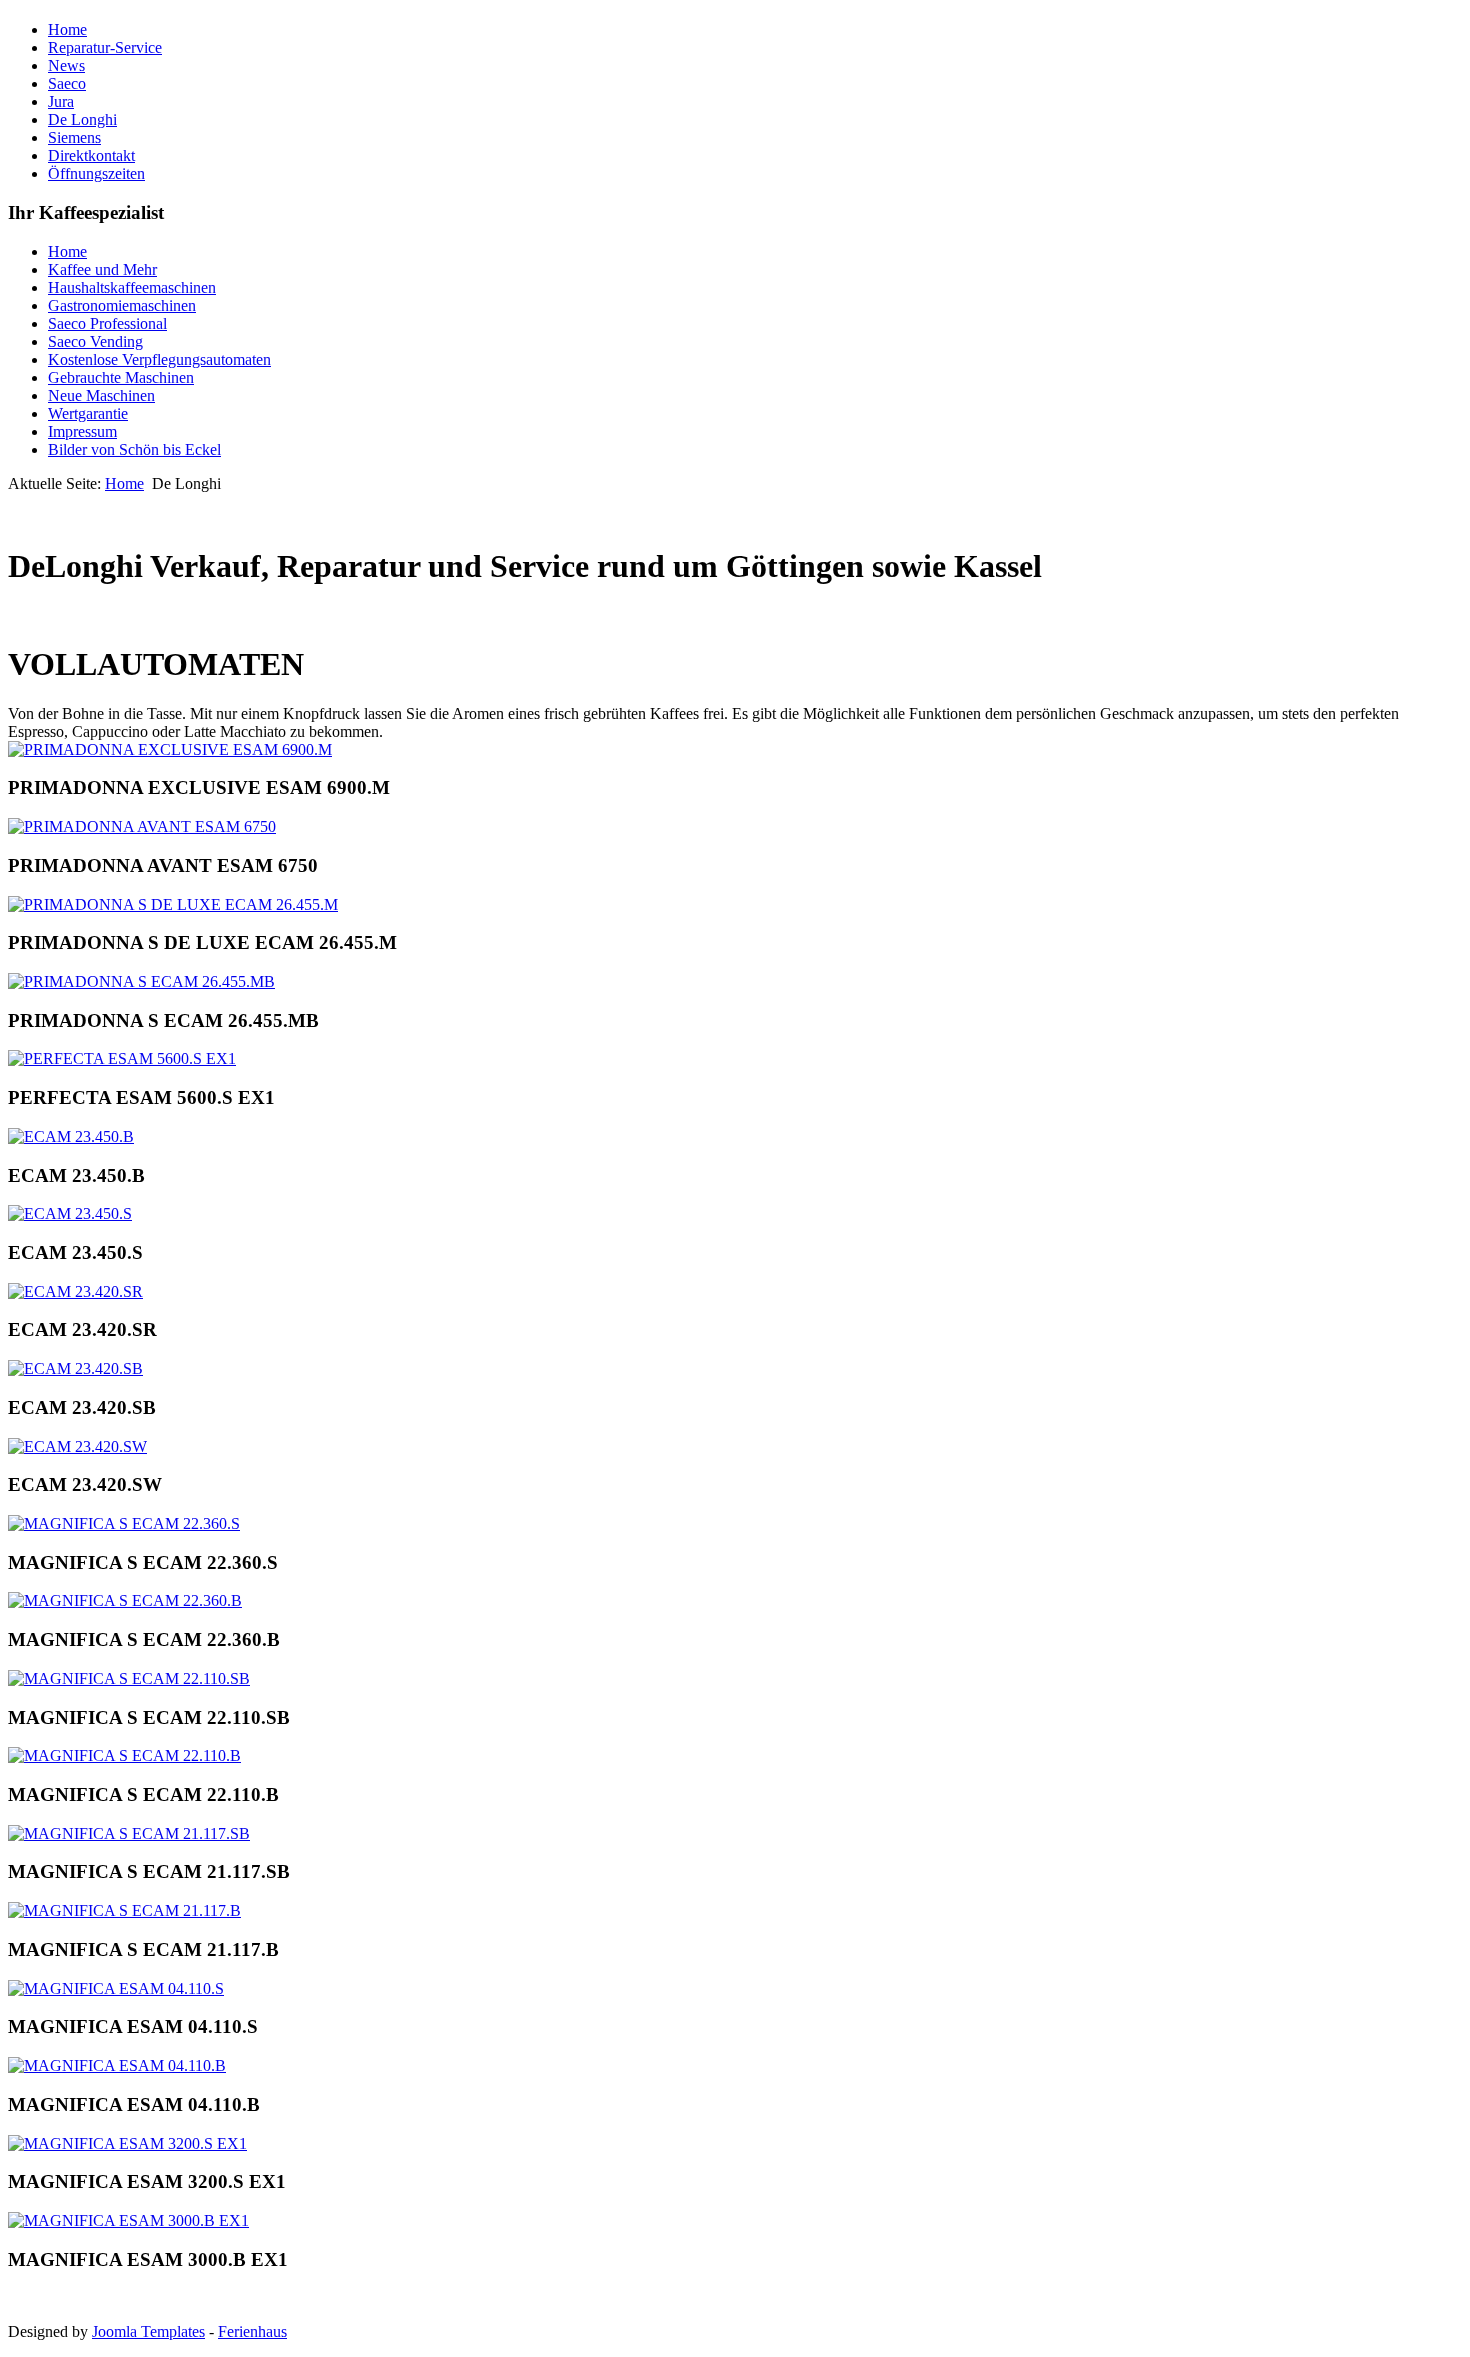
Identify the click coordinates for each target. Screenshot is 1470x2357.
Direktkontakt (91, 155)
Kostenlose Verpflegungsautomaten (159, 359)
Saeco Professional (107, 323)
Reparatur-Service (105, 47)
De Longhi (82, 119)
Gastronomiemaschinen (122, 305)
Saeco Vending (95, 341)
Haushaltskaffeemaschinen (132, 287)
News (66, 65)
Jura (61, 101)
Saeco (67, 83)
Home (67, 29)
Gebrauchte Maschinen (121, 377)
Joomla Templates (148, 2331)
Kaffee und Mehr (102, 269)
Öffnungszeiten (96, 173)
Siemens (74, 137)
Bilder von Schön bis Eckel (134, 449)
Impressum (82, 431)
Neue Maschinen (101, 395)
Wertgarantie (88, 413)
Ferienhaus (252, 2331)
